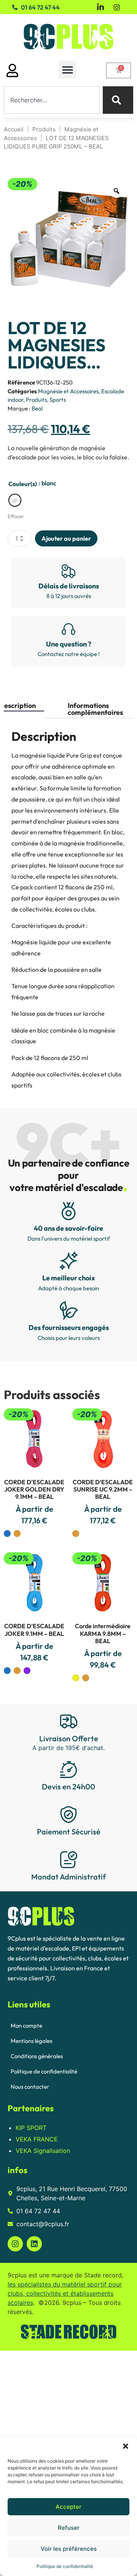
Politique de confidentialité (65, 2566)
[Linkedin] (34, 2244)
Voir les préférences (69, 2549)
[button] (126, 2446)
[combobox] (52, 100)
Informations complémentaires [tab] (95, 709)
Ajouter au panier (66, 538)
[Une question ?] (68, 629)
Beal (37, 408)
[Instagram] (117, 6)
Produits (44, 129)
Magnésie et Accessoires (68, 391)
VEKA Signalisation (43, 2151)
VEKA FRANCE (37, 2139)
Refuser (69, 2528)
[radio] (15, 500)
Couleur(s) (23, 484)
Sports (58, 400)
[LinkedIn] (100, 7)
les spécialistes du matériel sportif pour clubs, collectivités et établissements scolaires (65, 2293)
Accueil (14, 129)
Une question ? (69, 644)
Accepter (68, 2507)
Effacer (16, 516)
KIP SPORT (31, 2128)
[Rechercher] (118, 100)
